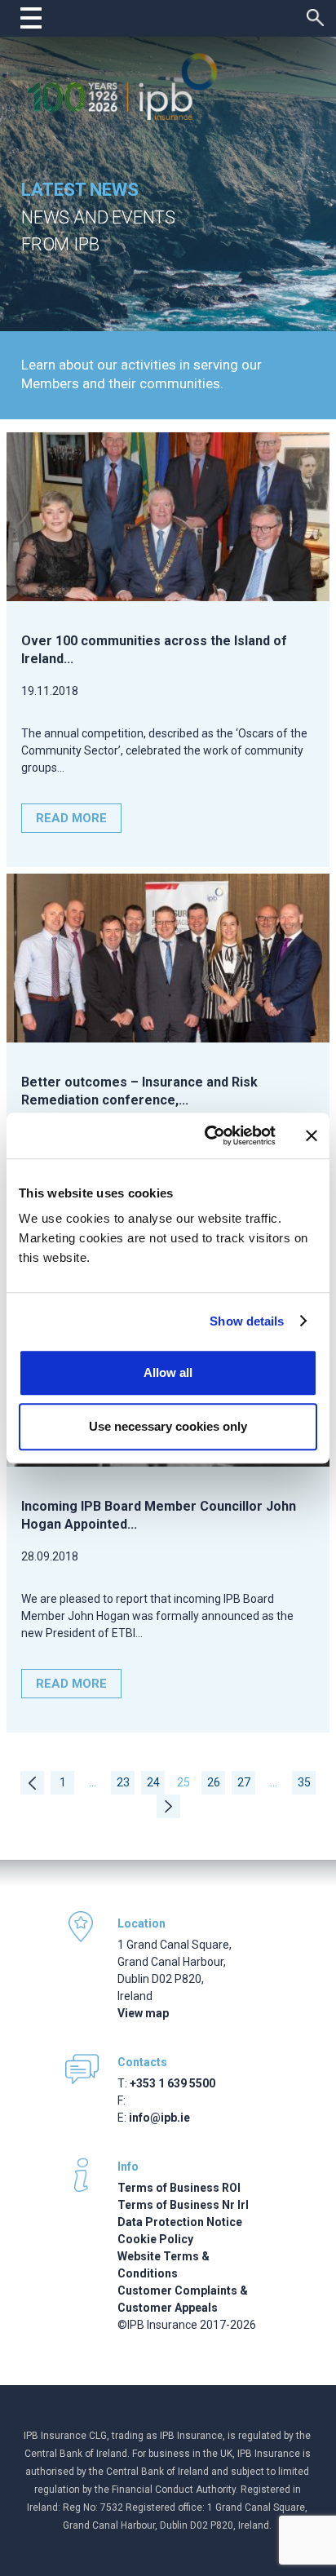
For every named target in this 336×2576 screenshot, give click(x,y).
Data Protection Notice (180, 2222)
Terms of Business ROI (179, 2188)
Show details (247, 1321)
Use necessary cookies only (168, 1426)
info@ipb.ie (159, 2118)
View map (143, 2013)
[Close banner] (312, 1135)
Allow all (168, 1372)
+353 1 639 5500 (172, 2083)
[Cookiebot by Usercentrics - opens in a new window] (208, 1135)
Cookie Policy (155, 2239)
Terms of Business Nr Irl (183, 2205)
